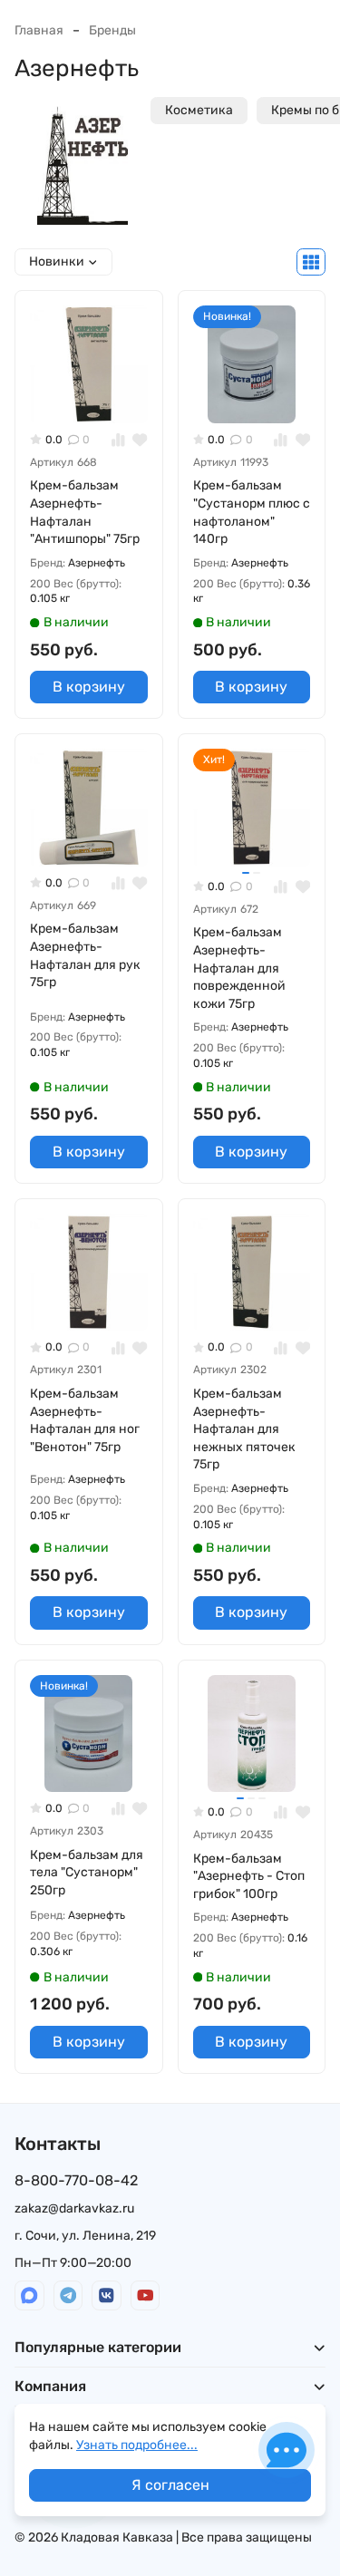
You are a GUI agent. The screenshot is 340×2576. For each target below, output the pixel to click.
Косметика (199, 110)
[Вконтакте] (107, 2295)
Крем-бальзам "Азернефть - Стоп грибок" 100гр (249, 1876)
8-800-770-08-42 (76, 2180)
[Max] (29, 2295)
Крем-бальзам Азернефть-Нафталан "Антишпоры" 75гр (85, 512)
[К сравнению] (118, 440)
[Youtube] (146, 2295)
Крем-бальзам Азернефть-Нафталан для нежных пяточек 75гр (244, 1429)
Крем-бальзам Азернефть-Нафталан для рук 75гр (85, 955)
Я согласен (170, 2485)
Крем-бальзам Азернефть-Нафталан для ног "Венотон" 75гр (85, 1420)
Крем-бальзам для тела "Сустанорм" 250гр (87, 1873)
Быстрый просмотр (97, 395)
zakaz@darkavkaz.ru (74, 2208)
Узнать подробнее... (137, 2445)
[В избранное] (140, 440)
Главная (39, 30)
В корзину (89, 687)
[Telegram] (68, 2295)
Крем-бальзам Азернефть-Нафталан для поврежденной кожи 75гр (239, 968)
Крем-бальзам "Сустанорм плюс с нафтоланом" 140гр (252, 512)
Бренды (112, 30)
